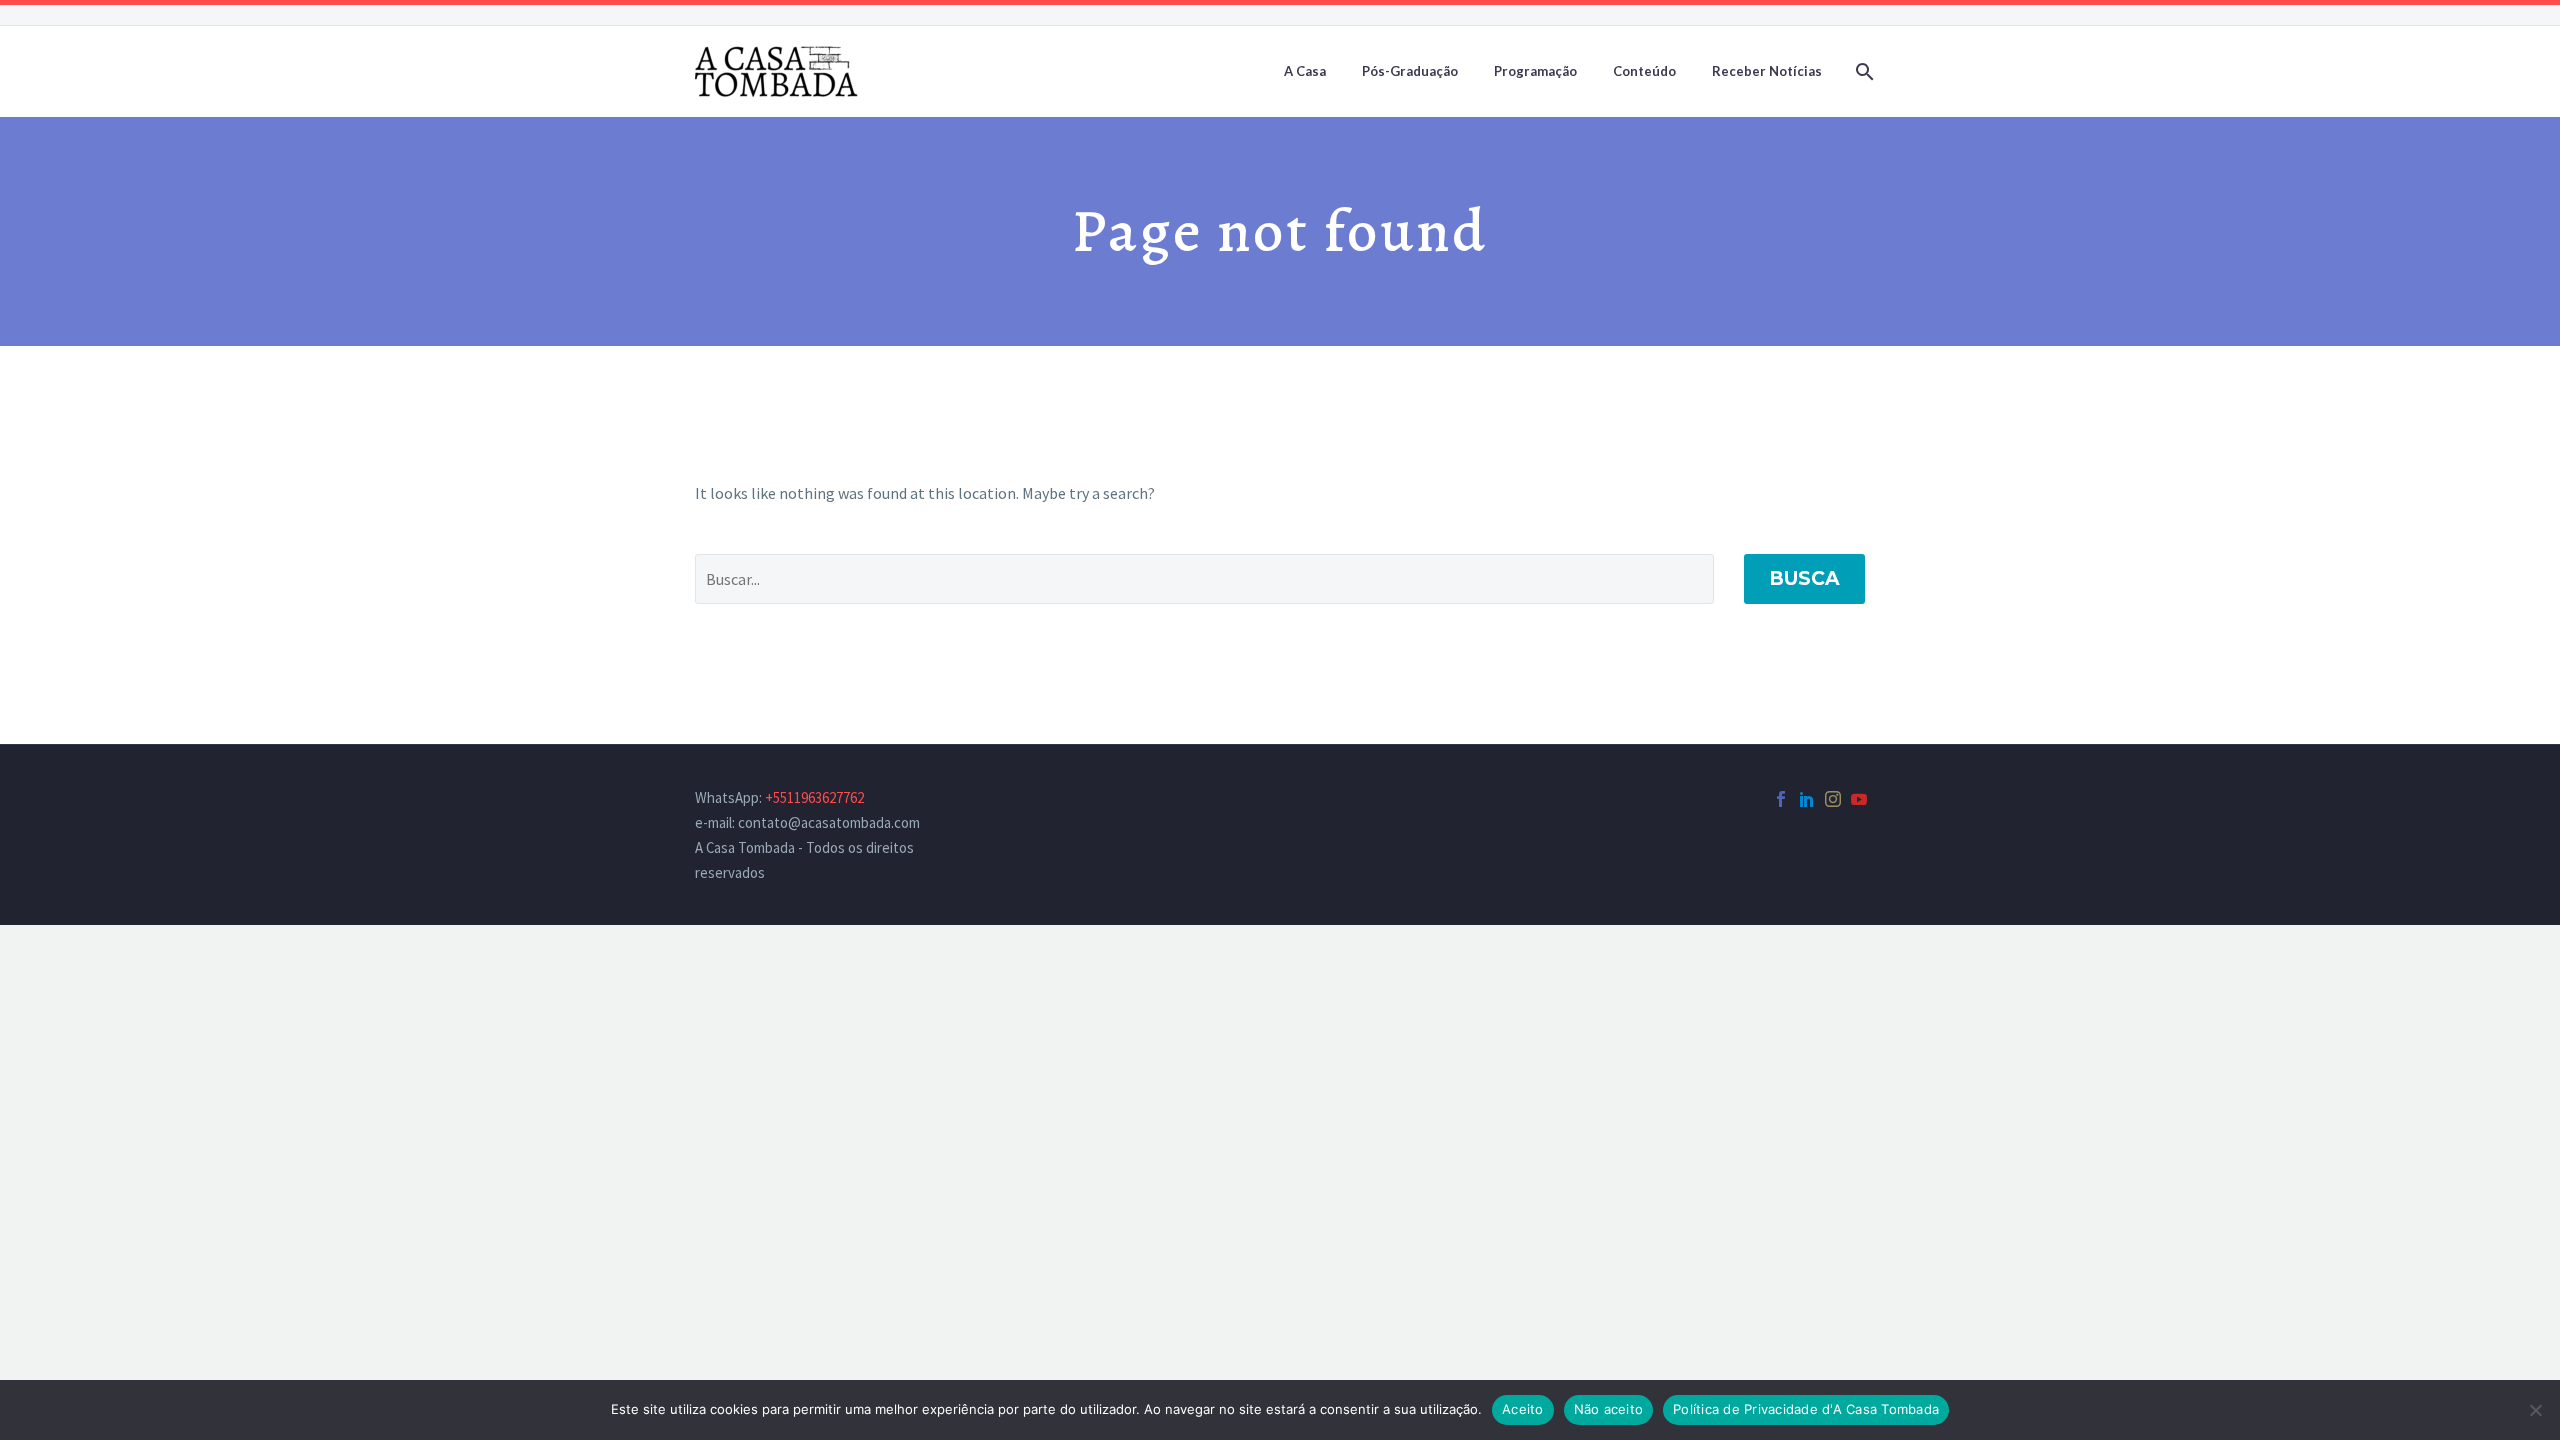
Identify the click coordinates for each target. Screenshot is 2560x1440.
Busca (1804, 578)
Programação (1535, 71)
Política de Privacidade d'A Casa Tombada (1806, 1409)
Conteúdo (1644, 71)
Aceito (1523, 1409)
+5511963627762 (814, 797)
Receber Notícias (1767, 71)
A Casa (1305, 71)
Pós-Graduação (1410, 71)
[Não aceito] (2535, 1410)
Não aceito (1609, 1409)
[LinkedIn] (1807, 799)
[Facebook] (1781, 799)
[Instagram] (1833, 799)
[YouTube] (1859, 799)
